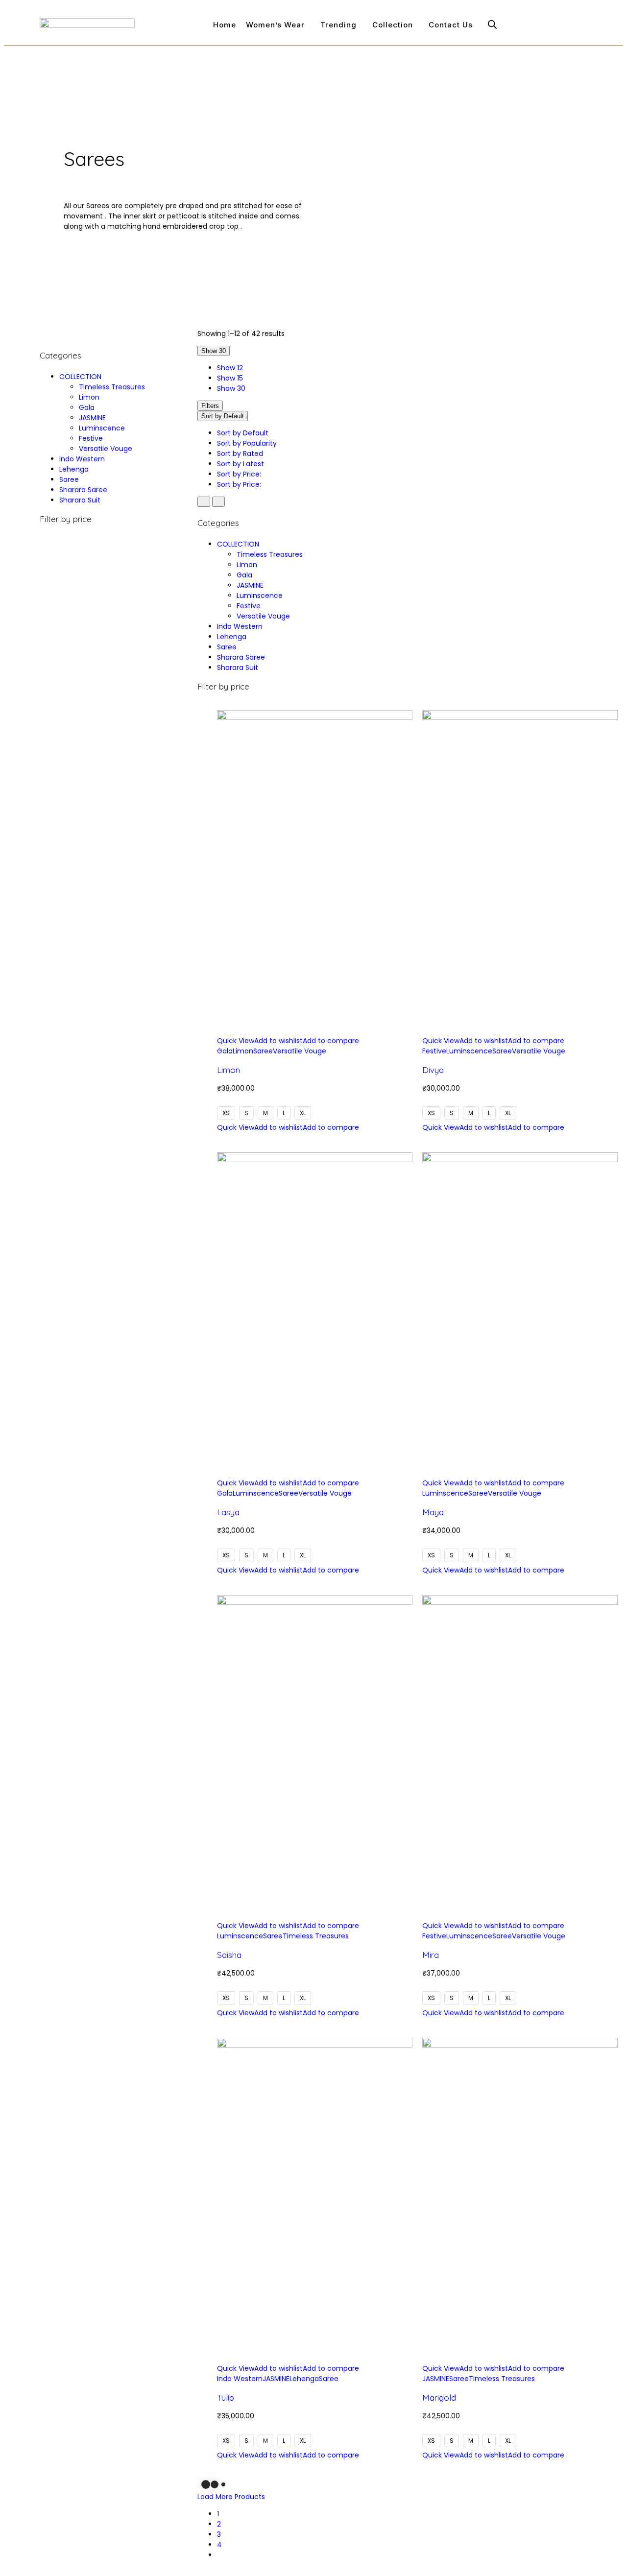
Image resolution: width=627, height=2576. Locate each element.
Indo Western (82, 459)
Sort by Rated (240, 453)
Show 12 (230, 368)
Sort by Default (243, 433)
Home (225, 25)
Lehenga (74, 469)
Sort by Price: (240, 474)
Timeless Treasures (112, 387)
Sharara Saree (83, 490)
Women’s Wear (275, 25)
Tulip (226, 2397)
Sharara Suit (80, 500)
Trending (338, 25)
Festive (91, 438)
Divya (433, 1070)
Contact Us (451, 25)
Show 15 (230, 378)
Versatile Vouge (106, 449)
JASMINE (92, 418)
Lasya (228, 1512)
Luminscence (102, 428)
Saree (69, 479)
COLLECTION (80, 377)
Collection (393, 25)
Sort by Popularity (247, 443)
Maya (433, 1512)
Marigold (439, 2397)
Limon (89, 397)
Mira (431, 1955)
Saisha (229, 1955)
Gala (87, 407)
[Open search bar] (492, 24)
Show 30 (231, 388)
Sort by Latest (241, 464)
